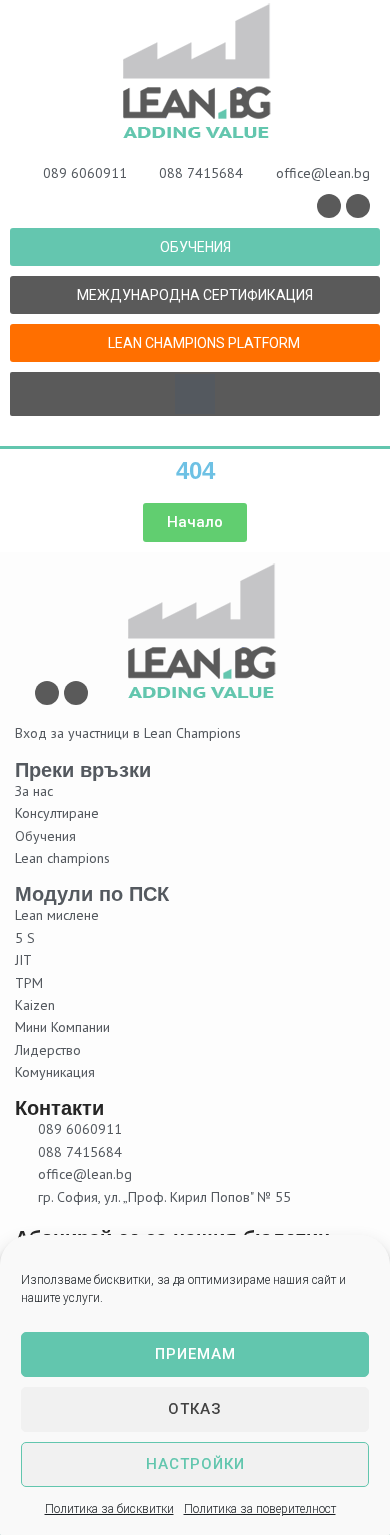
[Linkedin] (358, 206)
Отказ (195, 1409)
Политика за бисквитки (109, 1509)
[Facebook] (329, 206)
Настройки (195, 1464)
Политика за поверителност (260, 1509)
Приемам (195, 1354)
